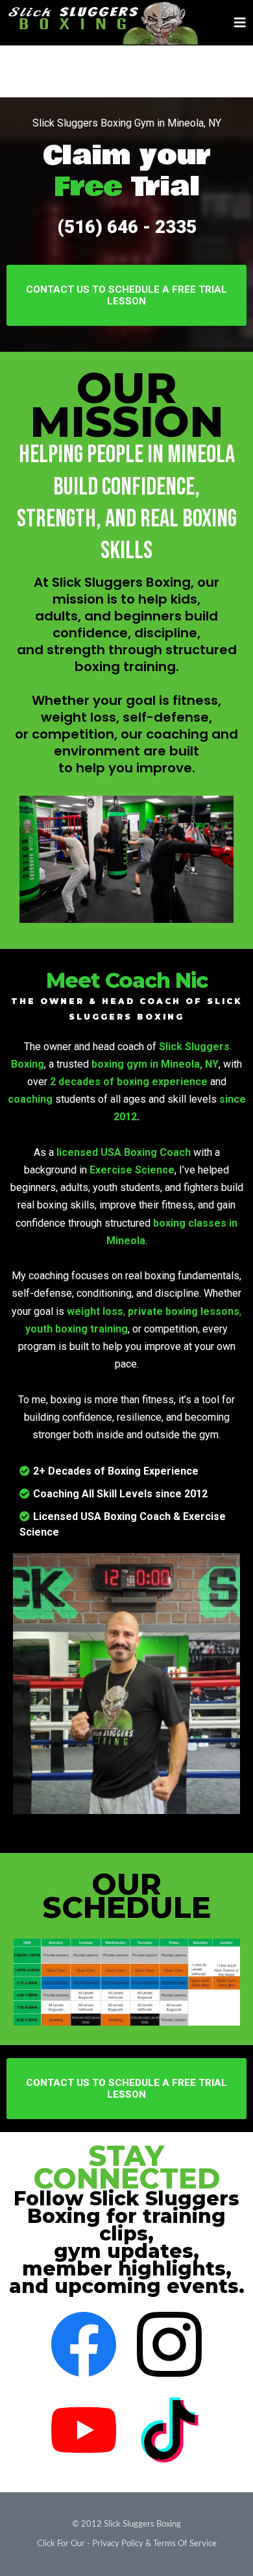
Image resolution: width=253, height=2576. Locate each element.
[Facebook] (84, 2344)
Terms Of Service (185, 2544)
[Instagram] (169, 2344)
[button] (238, 23)
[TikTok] (169, 2430)
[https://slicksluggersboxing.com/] (104, 23)
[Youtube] (84, 2430)
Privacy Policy (118, 2544)
